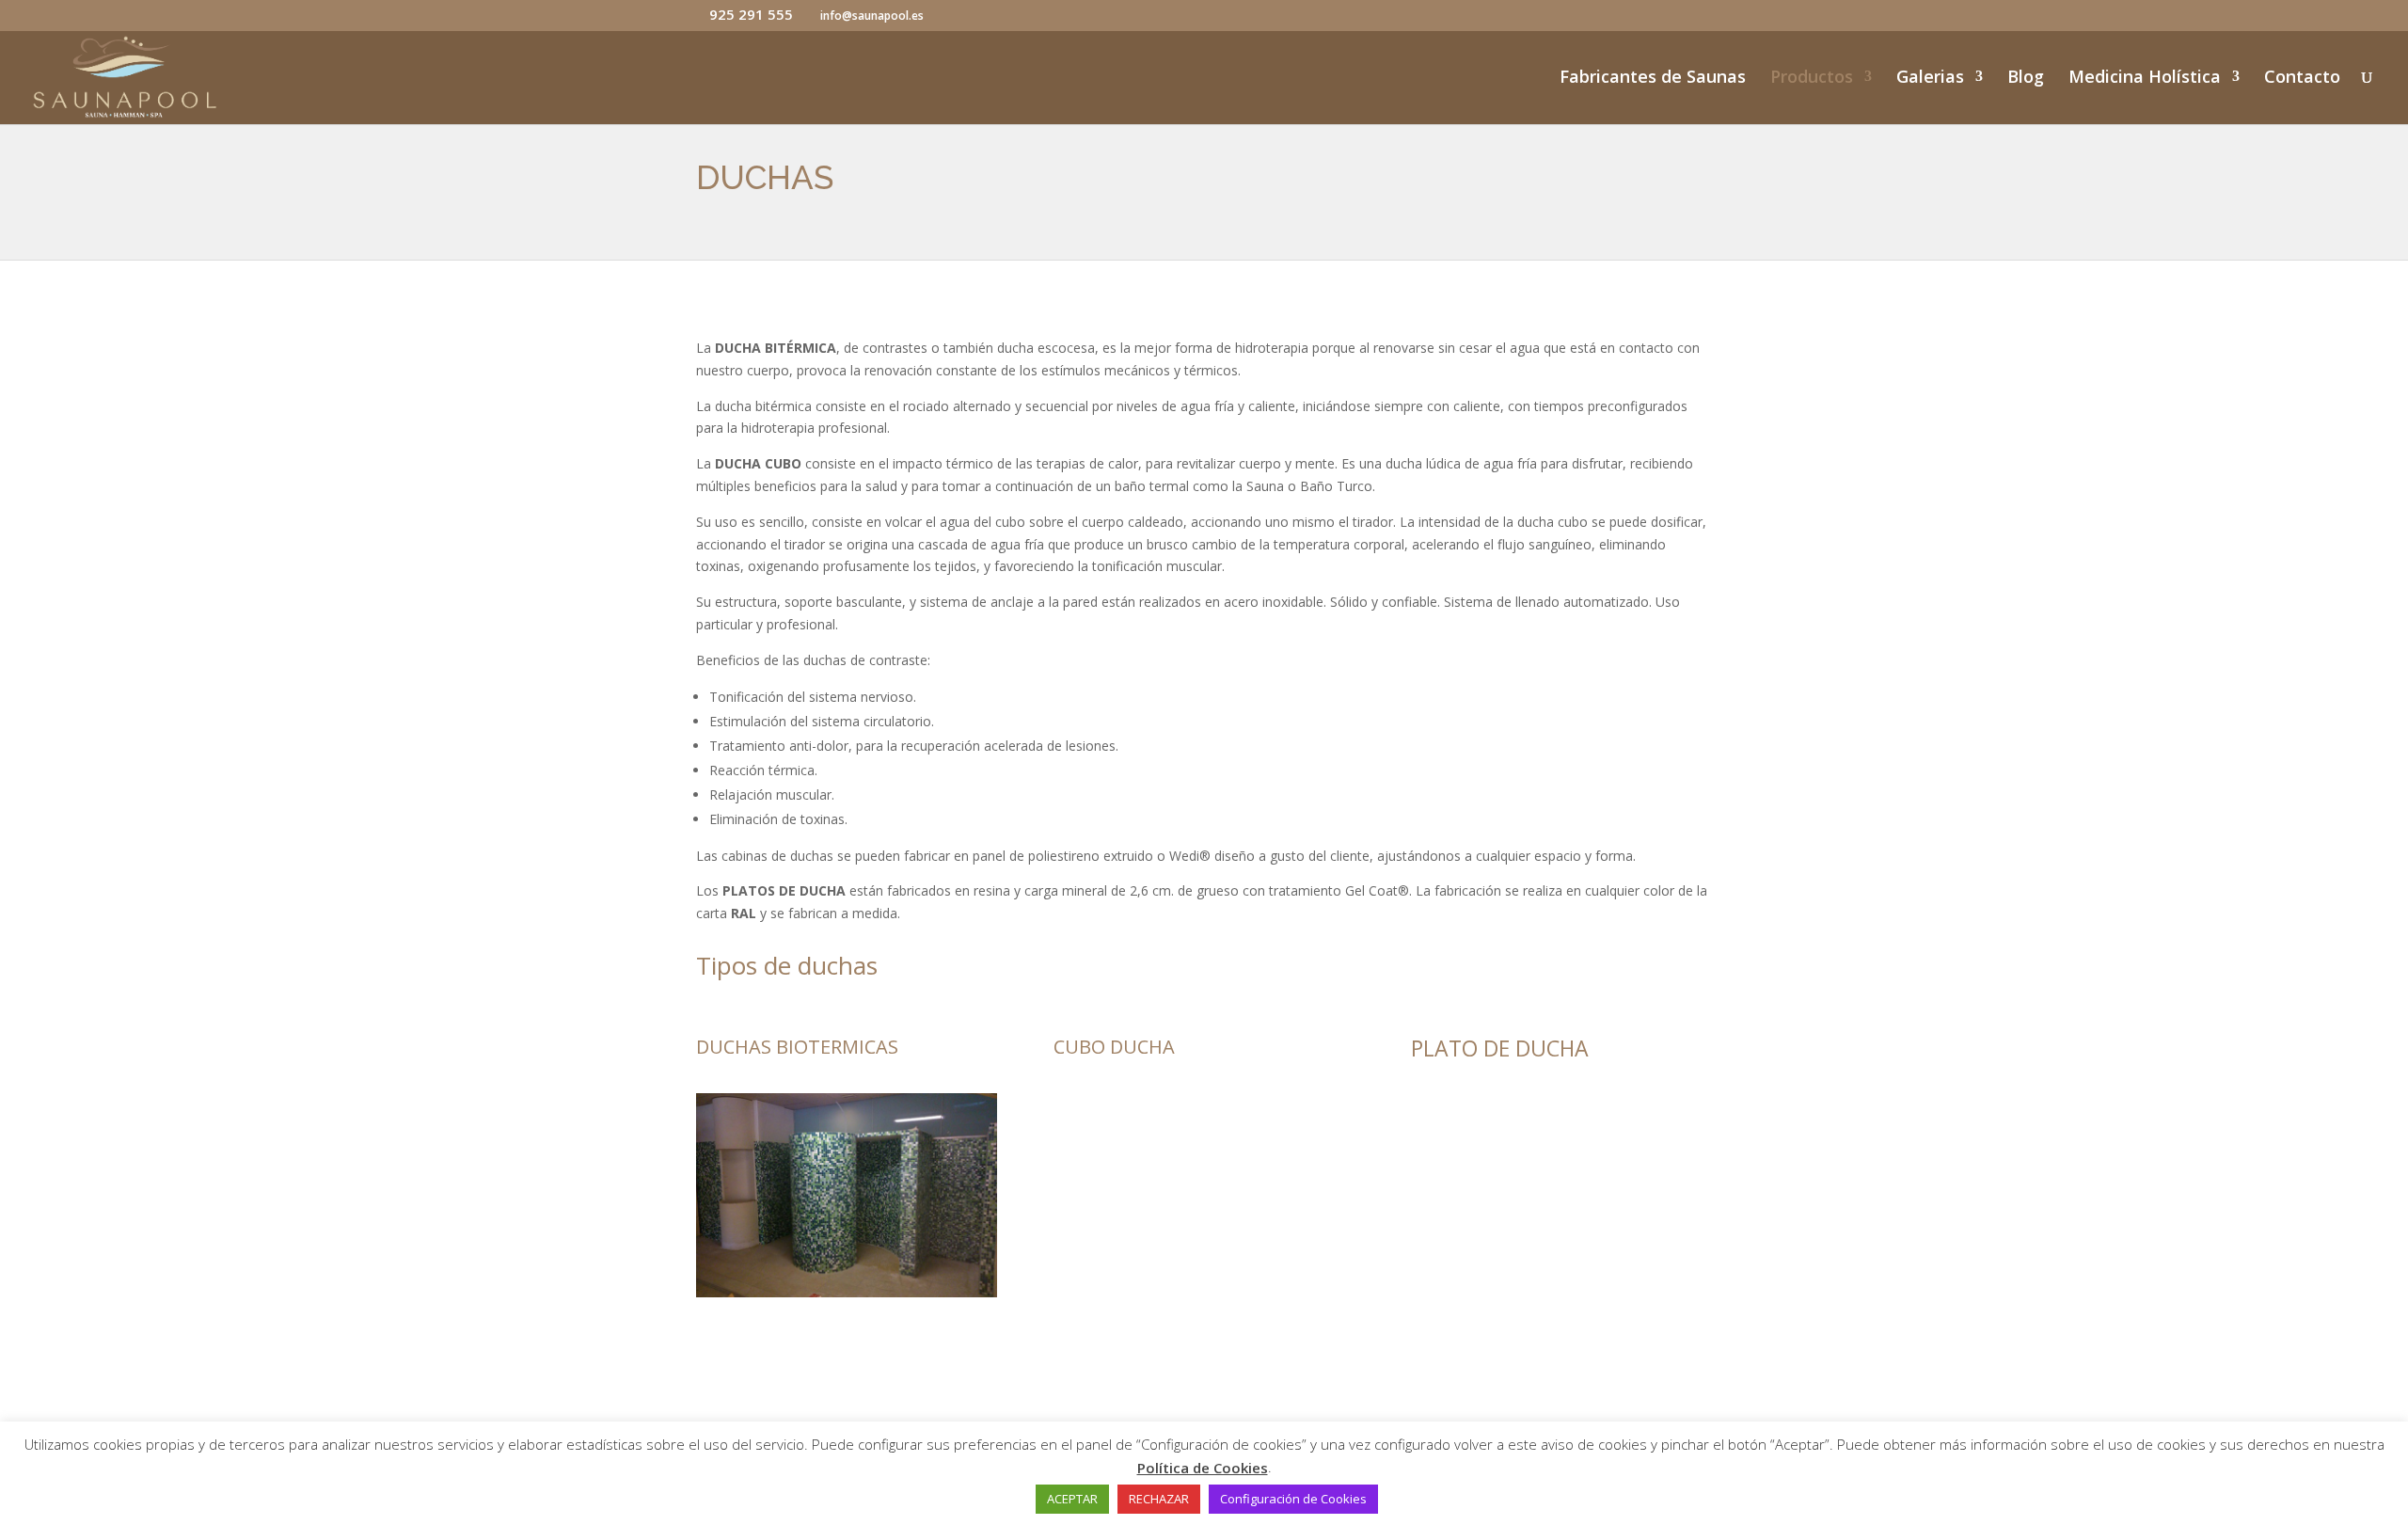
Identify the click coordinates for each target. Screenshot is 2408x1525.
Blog (2026, 79)
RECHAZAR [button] (1159, 1499)
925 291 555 (751, 14)
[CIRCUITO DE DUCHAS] (847, 1292)
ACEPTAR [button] (1072, 1499)
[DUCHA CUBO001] (1204, 1390)
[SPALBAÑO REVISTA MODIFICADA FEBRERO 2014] (1561, 1393)
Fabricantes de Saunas (1653, 79)
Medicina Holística (2145, 79)
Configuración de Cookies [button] (1293, 1499)
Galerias (1930, 79)
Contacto (2302, 79)
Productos (1812, 79)
